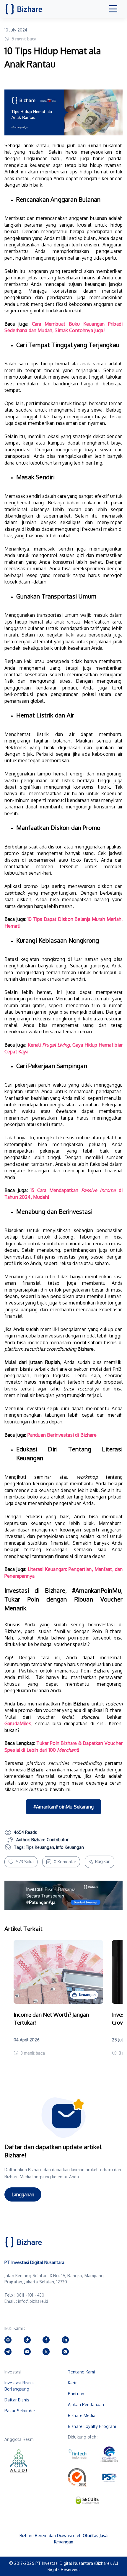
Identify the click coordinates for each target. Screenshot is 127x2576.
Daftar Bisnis (17, 2400)
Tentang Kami (82, 2372)
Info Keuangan (70, 1847)
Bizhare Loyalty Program (92, 2426)
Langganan (23, 2194)
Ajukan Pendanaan (86, 2405)
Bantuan (76, 2394)
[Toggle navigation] (113, 9)
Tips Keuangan (40, 1847)
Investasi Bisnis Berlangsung (19, 2386)
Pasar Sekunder (20, 2411)
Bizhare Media (82, 2415)
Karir (72, 2383)
